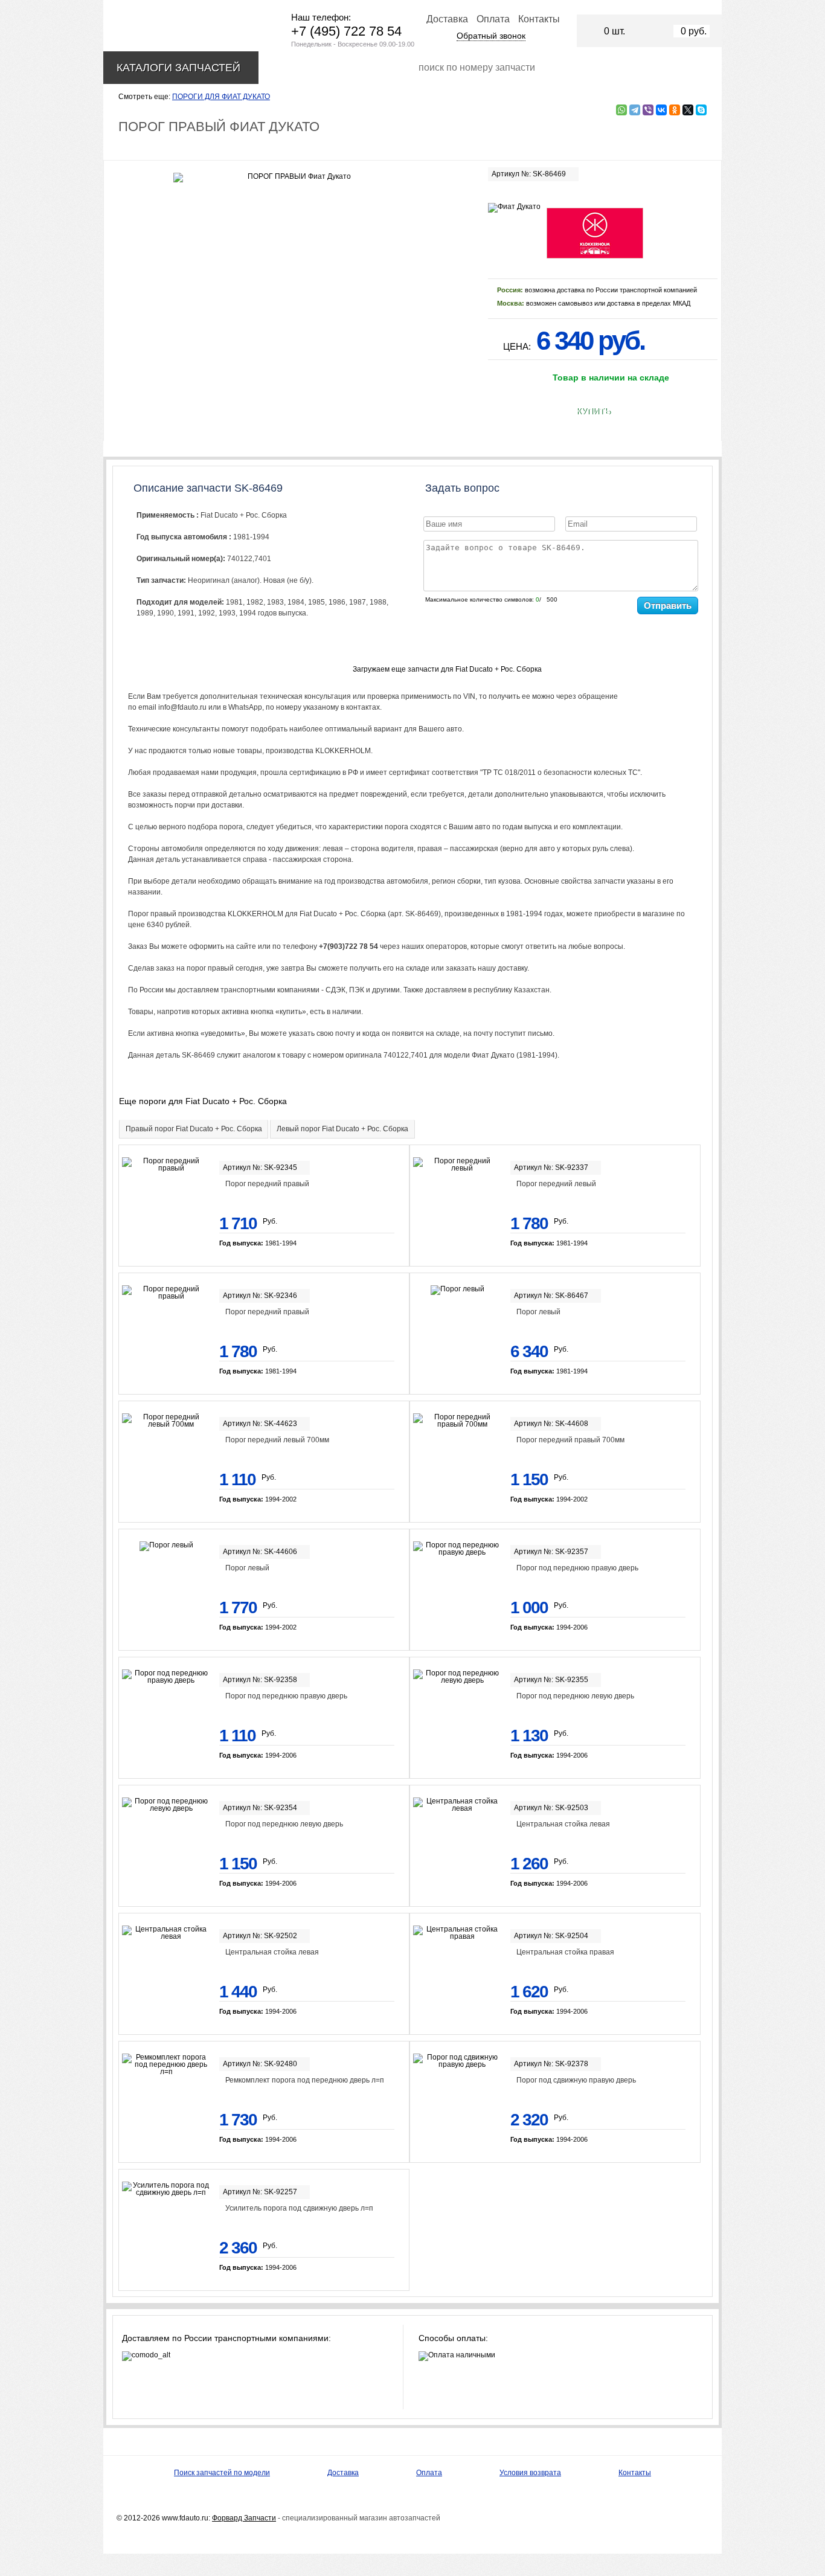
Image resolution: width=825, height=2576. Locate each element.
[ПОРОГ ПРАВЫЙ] (294, 178)
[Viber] (648, 110)
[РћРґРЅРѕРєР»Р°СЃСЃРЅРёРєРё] (675, 110)
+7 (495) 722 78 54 (346, 31)
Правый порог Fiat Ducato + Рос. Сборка (194, 1129)
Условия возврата (530, 2473)
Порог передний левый (556, 1184)
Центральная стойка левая (563, 1824)
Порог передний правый (267, 1184)
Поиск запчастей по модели (222, 2473)
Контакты (539, 19)
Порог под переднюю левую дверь (575, 1696)
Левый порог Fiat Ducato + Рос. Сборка (342, 1129)
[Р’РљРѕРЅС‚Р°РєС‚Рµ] (661, 110)
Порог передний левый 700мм (277, 1440)
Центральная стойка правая (565, 1952)
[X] (688, 110)
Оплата (493, 19)
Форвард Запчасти (244, 2518)
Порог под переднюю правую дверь (577, 1568)
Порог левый (538, 1312)
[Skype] (701, 110)
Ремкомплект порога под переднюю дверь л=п (305, 2080)
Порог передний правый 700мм (570, 1440)
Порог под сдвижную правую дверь (576, 2080)
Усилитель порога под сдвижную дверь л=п (299, 2208)
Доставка (447, 19)
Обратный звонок (491, 36)
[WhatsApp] (621, 110)
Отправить (668, 605)
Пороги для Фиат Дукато (221, 97)
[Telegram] (635, 110)
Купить (593, 411)
